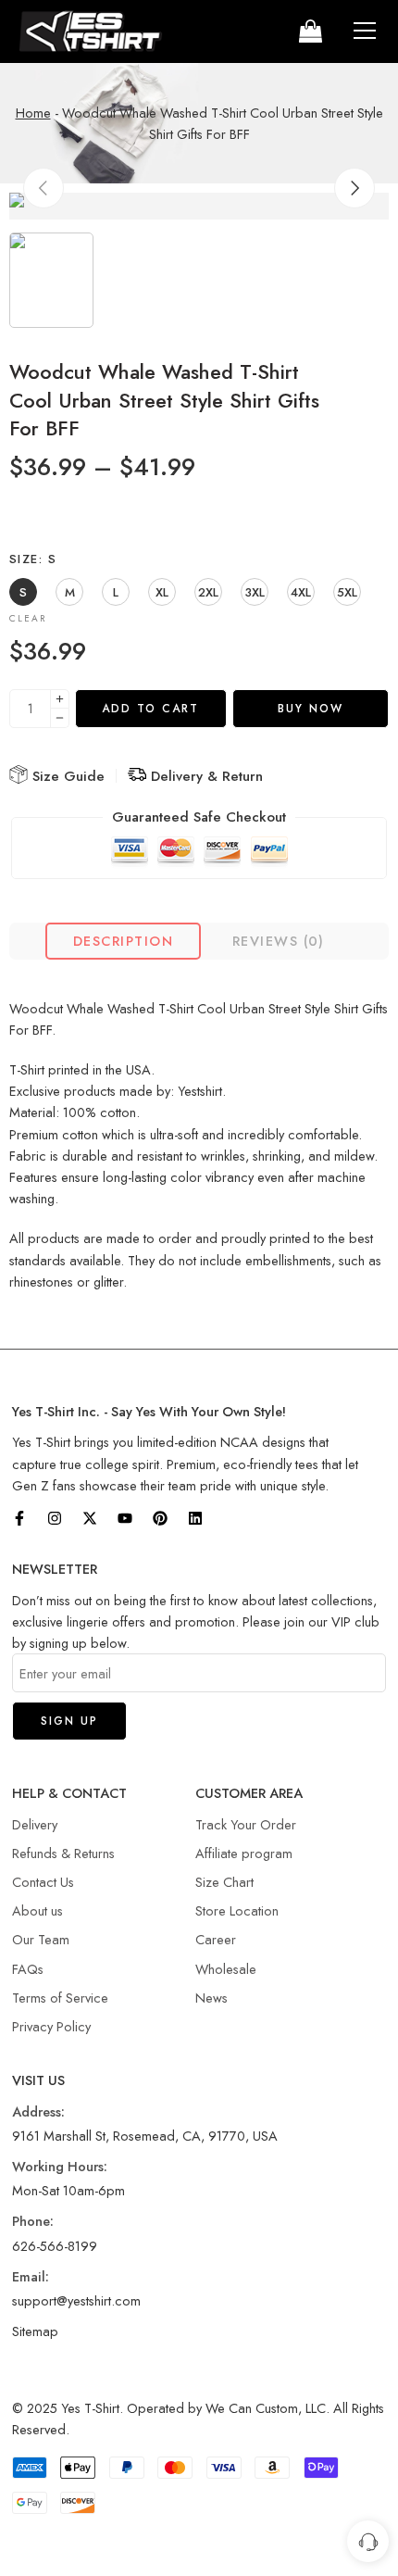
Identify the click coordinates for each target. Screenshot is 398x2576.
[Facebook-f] (19, 1518)
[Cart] (309, 31)
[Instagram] (55, 1518)
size (33, 559)
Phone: (33, 2221)
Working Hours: (60, 2166)
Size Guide (66, 776)
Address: (38, 2111)
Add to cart (150, 709)
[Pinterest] (160, 1518)
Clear (28, 618)
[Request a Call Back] (368, 2541)
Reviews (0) (279, 941)
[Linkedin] (195, 1518)
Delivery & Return (205, 776)
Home (33, 113)
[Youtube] (125, 1518)
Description (123, 941)
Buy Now (311, 709)
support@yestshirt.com (76, 2300)
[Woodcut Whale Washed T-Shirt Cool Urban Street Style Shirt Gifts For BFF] (199, 206)
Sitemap (35, 2331)
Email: (31, 2276)
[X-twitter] (90, 1518)
